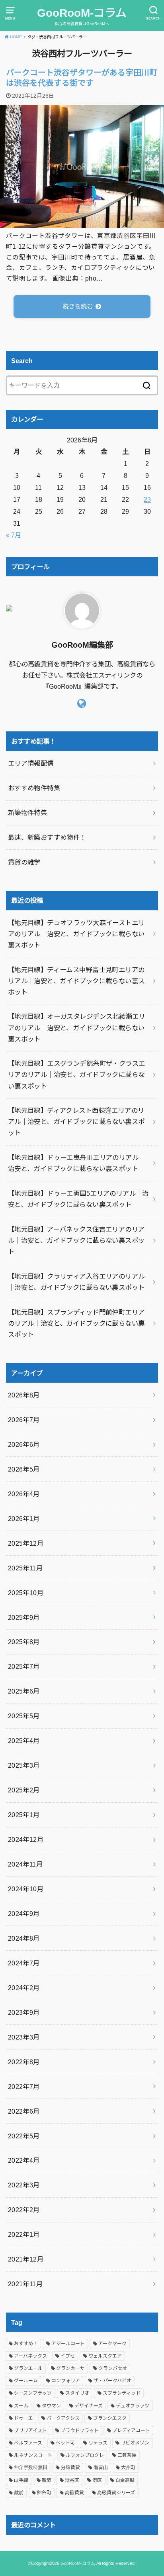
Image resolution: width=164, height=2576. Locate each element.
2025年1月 (24, 1815)
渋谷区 (72, 2480)
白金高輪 (125, 2480)
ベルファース (28, 2443)
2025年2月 (24, 1790)
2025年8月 (24, 1642)
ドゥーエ (23, 2418)
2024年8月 (24, 1938)
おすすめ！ (26, 2344)
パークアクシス (63, 2418)
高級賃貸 (74, 2493)
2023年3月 (24, 2037)
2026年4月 (24, 1494)
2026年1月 (24, 1519)
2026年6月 (24, 1444)
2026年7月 (24, 1420)
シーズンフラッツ (33, 2393)
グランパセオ (113, 2368)
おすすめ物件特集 (34, 788)
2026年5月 (24, 1469)
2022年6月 (24, 2111)
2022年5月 (24, 2136)
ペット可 (65, 2443)
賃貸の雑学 (24, 862)
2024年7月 (24, 1963)
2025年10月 (26, 1593)
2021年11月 (25, 2284)
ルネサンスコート (33, 2455)
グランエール (28, 2368)
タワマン (51, 2406)
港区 (97, 2480)
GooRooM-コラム (82, 13)
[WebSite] (82, 703)
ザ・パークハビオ (112, 2381)
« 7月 (14, 535)
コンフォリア (66, 2381)
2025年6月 (24, 1691)
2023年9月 (24, 2012)
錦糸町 (44, 2493)
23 (147, 499)
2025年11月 (25, 1568)
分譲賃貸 (70, 2468)
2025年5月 (24, 1716)
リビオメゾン (135, 2443)
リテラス (98, 2443)
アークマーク (112, 2344)
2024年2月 (24, 1988)
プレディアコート (131, 2431)
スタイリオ (77, 2393)
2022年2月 (24, 2210)
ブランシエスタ (110, 2418)
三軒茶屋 (127, 2455)
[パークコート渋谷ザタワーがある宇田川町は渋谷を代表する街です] (82, 222)
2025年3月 (24, 1765)
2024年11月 (25, 1864)
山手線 (21, 2480)
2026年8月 (24, 1395)
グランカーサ (70, 2368)
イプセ (68, 2356)
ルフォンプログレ (85, 2455)
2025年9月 (24, 1617)
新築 (47, 2480)
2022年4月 (24, 2160)
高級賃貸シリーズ (116, 2493)
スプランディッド (122, 2393)
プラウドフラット (80, 2431)
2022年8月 (24, 2062)
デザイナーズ (89, 2406)
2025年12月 (26, 1543)
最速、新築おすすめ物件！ (47, 837)
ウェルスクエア (105, 2356)
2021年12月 (26, 2259)
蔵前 (19, 2493)
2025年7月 (24, 1666)
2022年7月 (24, 2087)
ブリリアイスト (30, 2431)
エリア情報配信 (31, 763)
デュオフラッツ (133, 2406)
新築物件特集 (27, 813)
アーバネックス (30, 2356)
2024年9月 (24, 1914)
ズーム (21, 2406)
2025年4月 (24, 1741)
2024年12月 (26, 1839)
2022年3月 (24, 2185)
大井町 (128, 2468)
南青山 (101, 2468)
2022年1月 (24, 2234)
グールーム (26, 2381)
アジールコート (68, 2344)
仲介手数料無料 (31, 2468)
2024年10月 (26, 1889)
